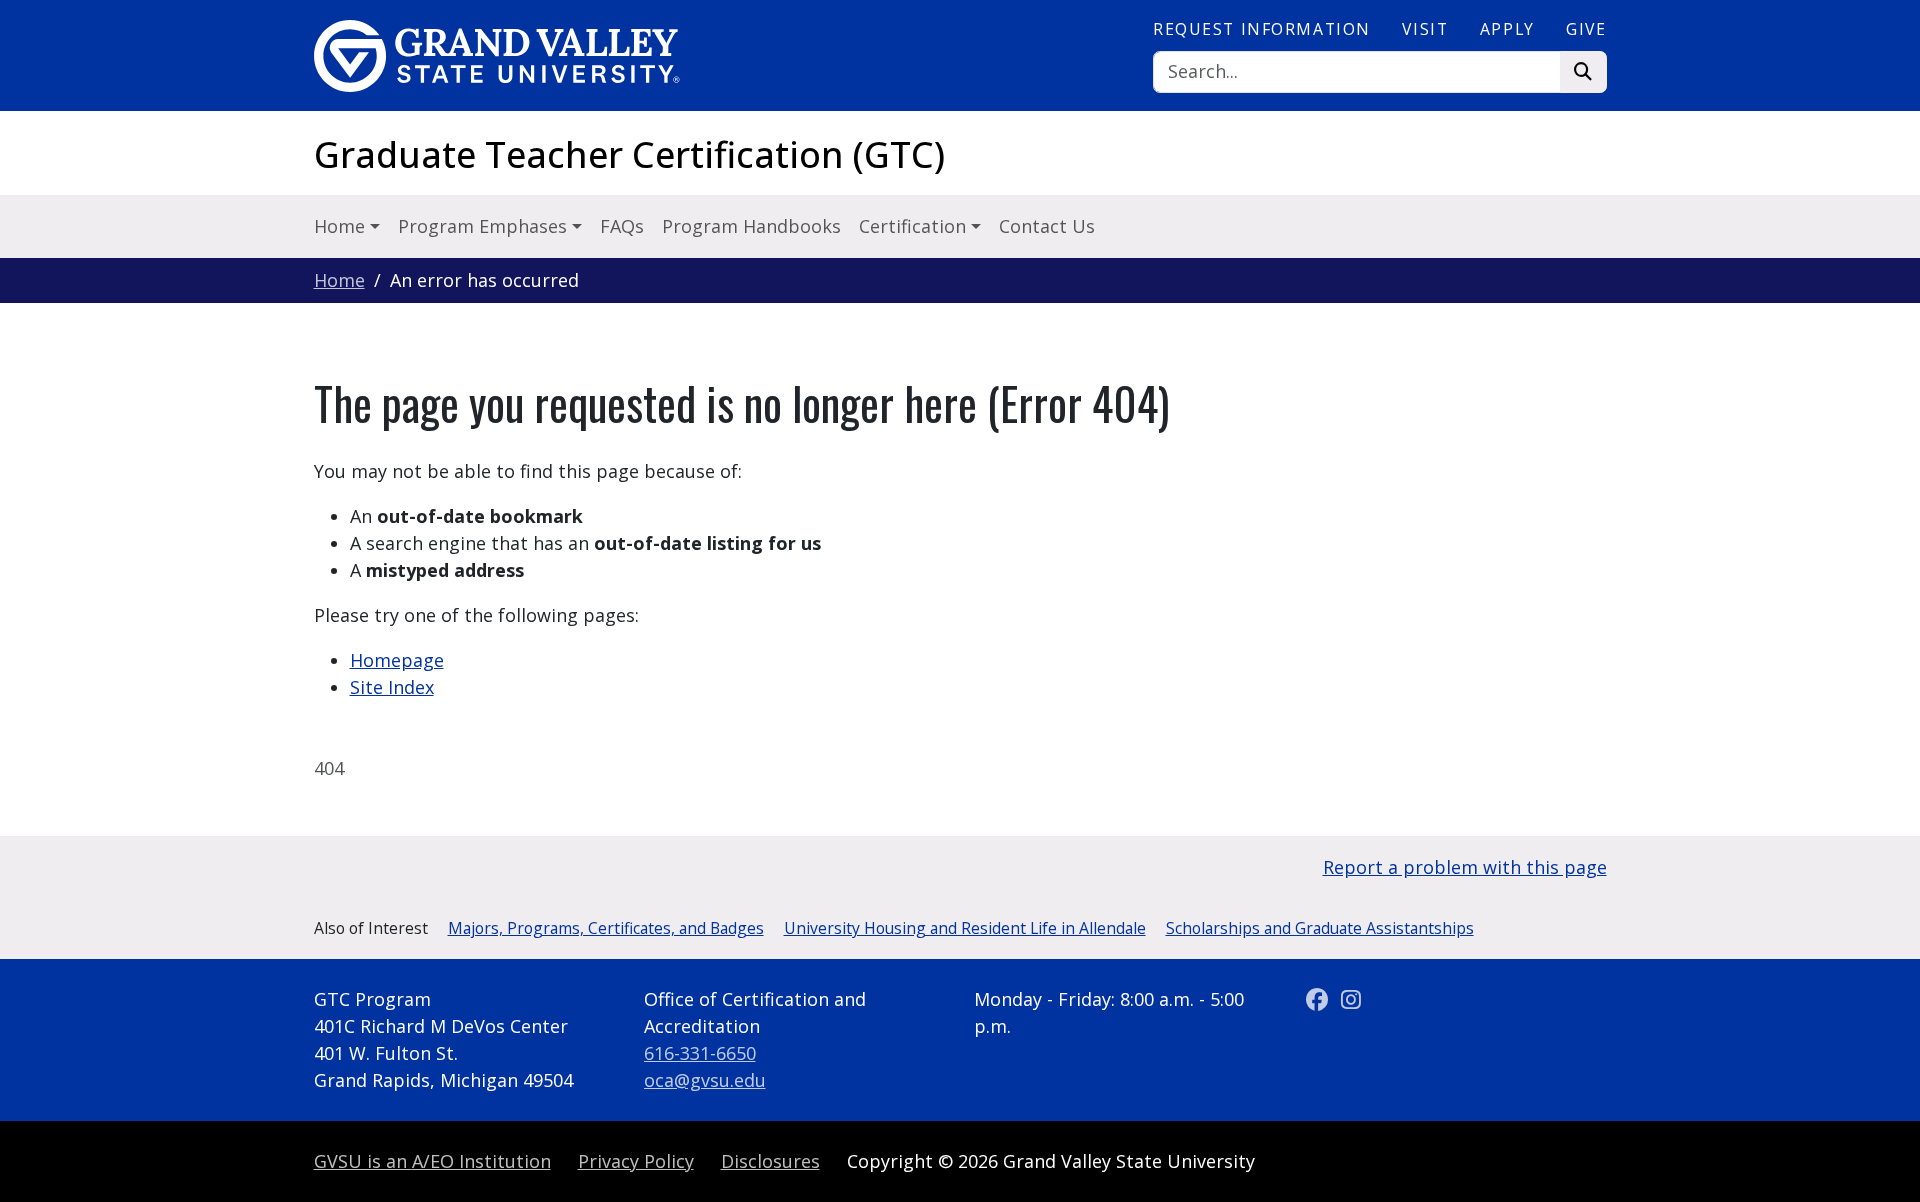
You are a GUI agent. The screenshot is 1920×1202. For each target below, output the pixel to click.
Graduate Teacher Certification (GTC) (629, 154)
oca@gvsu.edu (705, 1080)
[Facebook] (1320, 999)
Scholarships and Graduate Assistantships (1320, 928)
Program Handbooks (751, 226)
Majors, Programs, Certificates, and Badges (606, 928)
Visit (1425, 29)
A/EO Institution (432, 1161)
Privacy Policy (636, 1161)
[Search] (1583, 72)
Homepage (397, 660)
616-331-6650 (700, 1053)
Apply (1507, 29)
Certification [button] (915, 226)
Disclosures (770, 1161)
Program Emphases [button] (485, 226)
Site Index (392, 687)
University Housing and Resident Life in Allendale (965, 928)
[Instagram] (1351, 999)
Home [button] (342, 226)
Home (339, 280)
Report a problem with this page (1465, 867)
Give (1586, 29)
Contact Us (1047, 226)
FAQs (622, 226)
